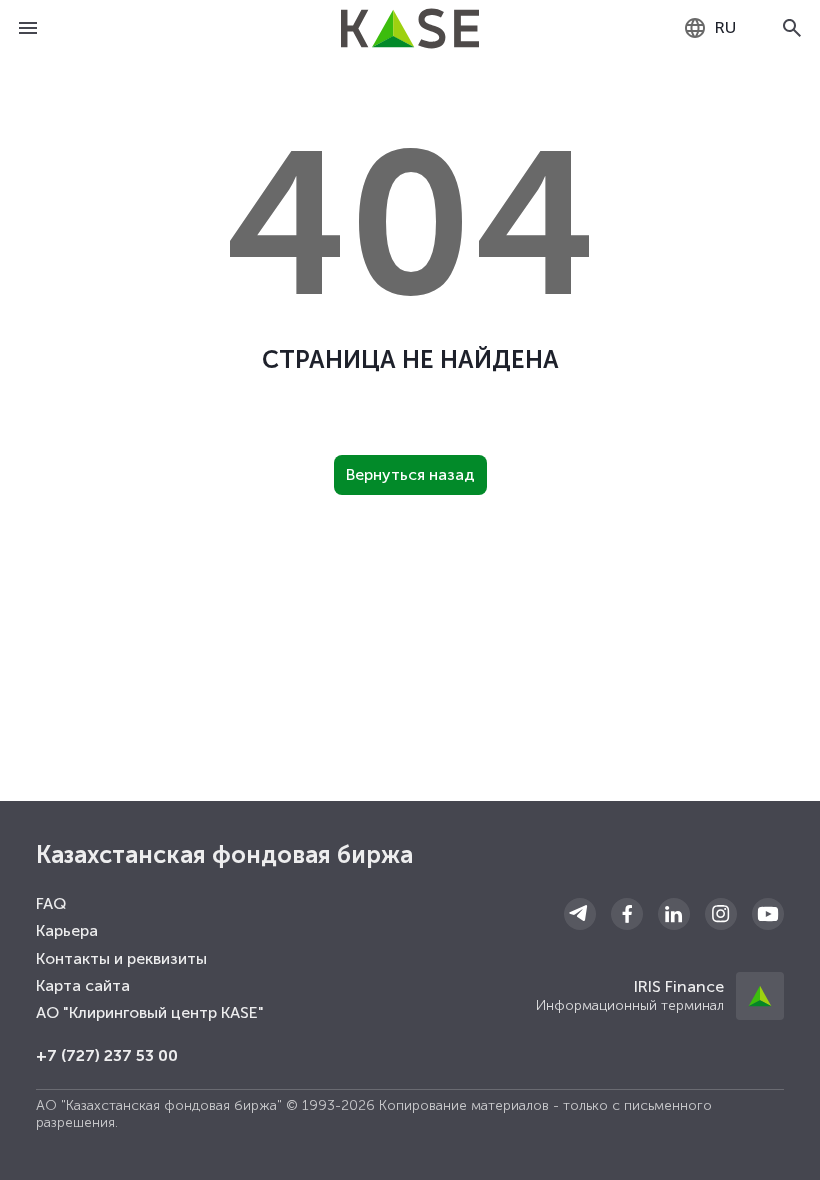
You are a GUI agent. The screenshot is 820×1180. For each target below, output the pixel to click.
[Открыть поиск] (792, 28)
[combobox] (709, 28)
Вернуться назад (410, 474)
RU (725, 27)
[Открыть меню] (28, 28)
